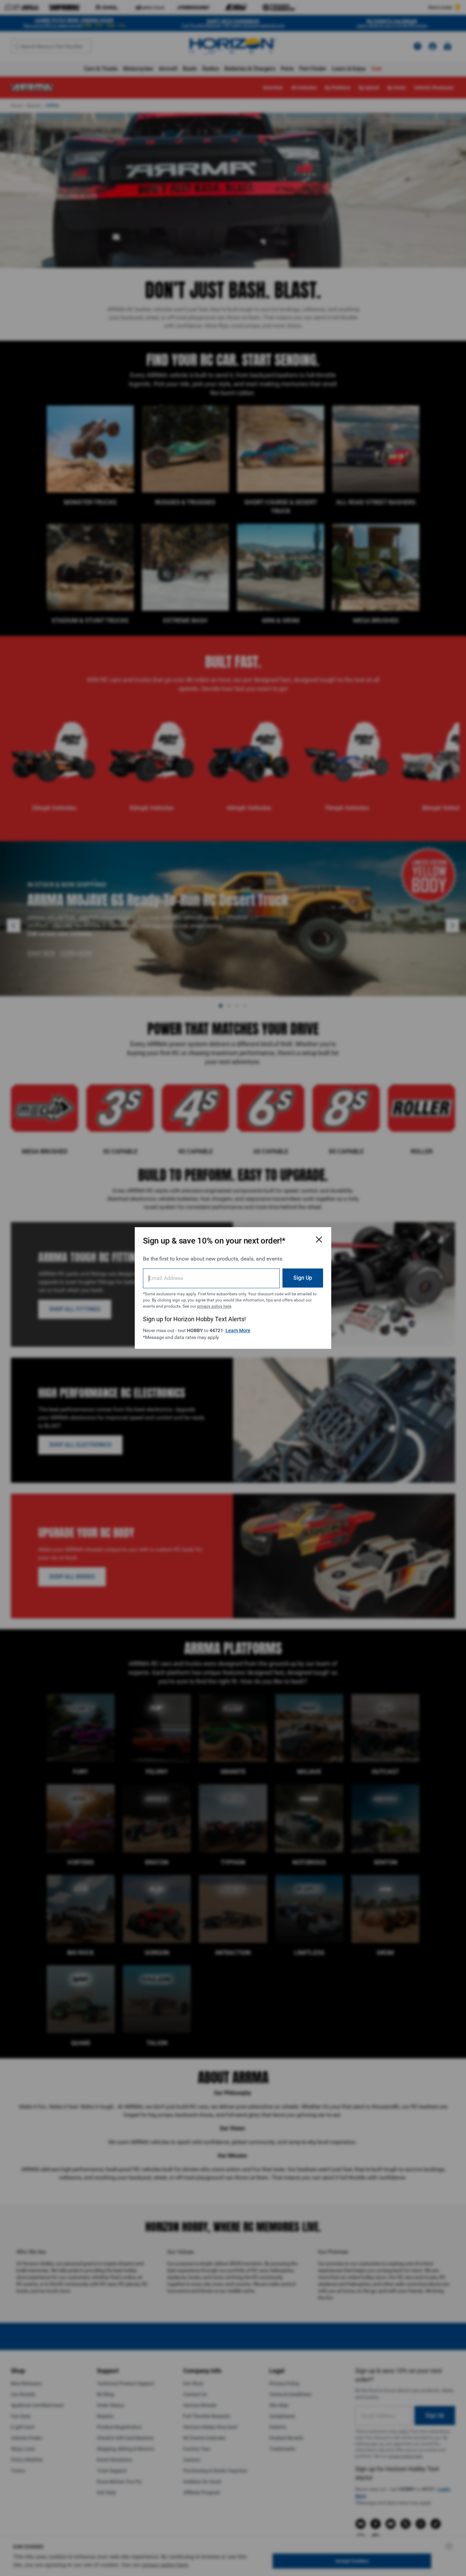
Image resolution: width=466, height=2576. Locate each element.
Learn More (238, 1330)
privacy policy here (214, 1306)
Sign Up (303, 1278)
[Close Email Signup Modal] (319, 1239)
